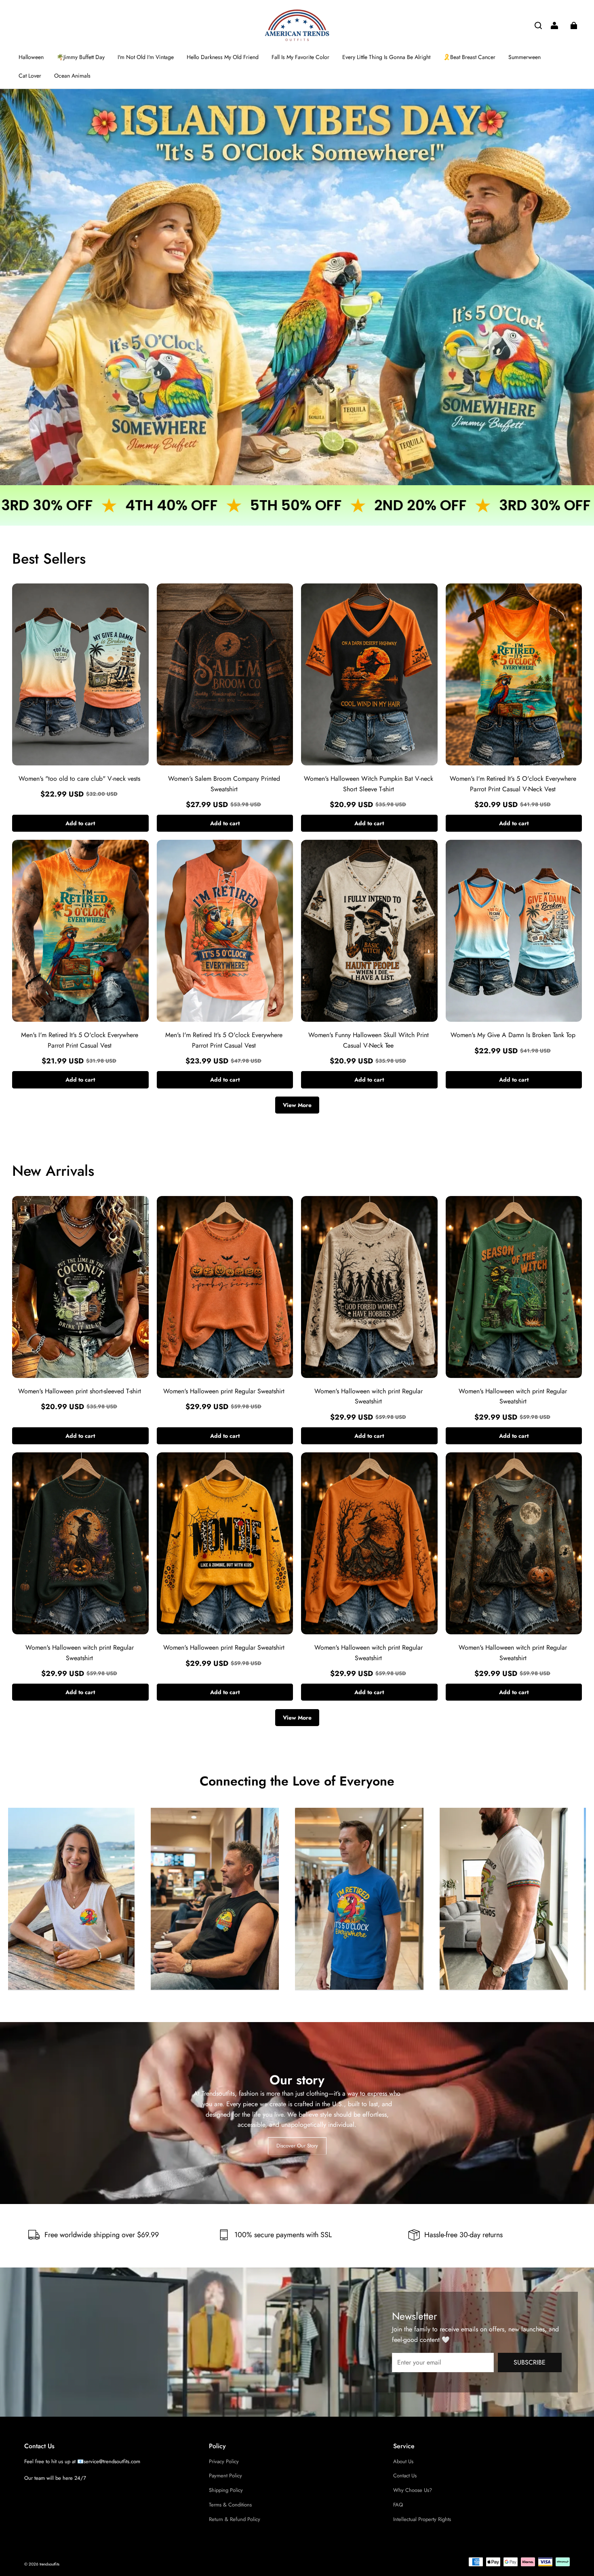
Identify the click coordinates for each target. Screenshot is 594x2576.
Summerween (524, 57)
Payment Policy (225, 2476)
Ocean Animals (72, 76)
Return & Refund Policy (235, 2519)
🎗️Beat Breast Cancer (469, 57)
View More (297, 1105)
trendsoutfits (49, 2564)
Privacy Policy (224, 2461)
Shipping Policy (226, 2490)
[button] (538, 25)
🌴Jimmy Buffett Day (81, 57)
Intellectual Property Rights (422, 2519)
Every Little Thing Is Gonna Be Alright (386, 57)
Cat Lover (30, 76)
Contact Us (405, 2476)
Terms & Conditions (230, 2505)
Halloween (31, 57)
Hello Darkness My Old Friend (223, 57)
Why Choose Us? (413, 2490)
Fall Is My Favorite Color (300, 57)
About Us (403, 2461)
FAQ (398, 2505)
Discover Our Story (297, 2145)
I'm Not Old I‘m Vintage (146, 57)
